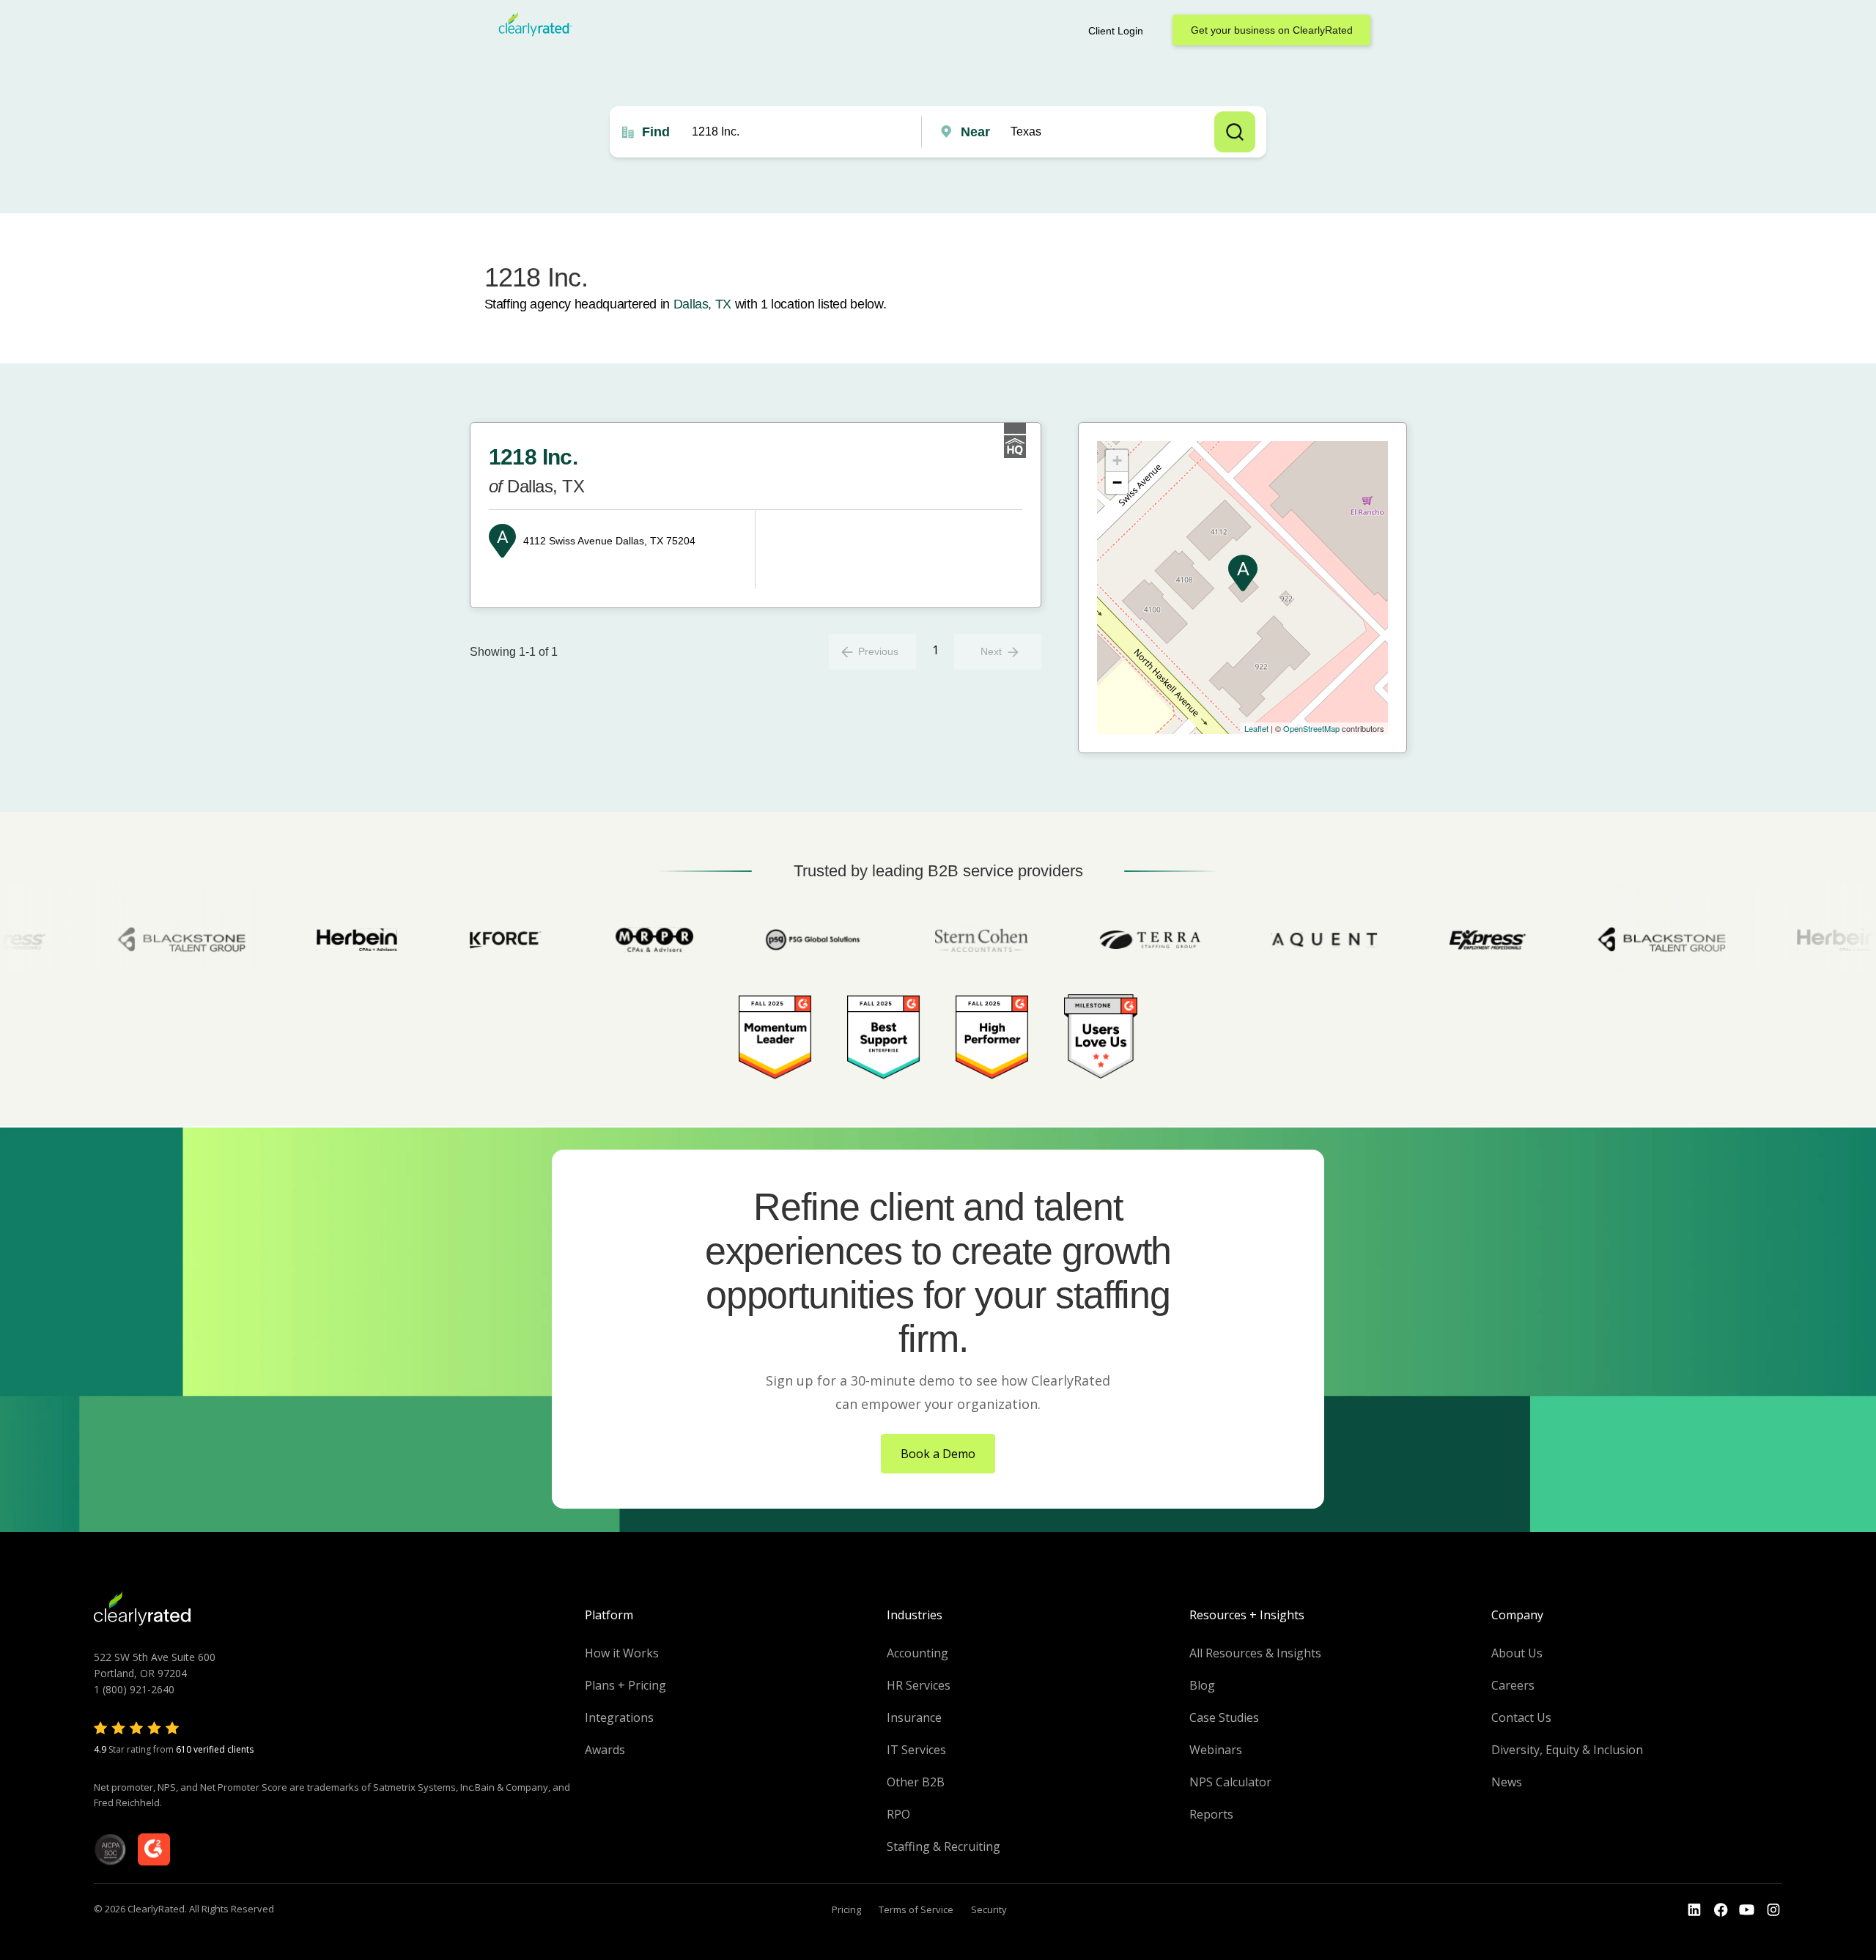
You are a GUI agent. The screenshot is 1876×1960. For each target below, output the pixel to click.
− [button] (1117, 482)
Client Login (1116, 31)
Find (656, 132)
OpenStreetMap (1311, 728)
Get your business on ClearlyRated (1272, 30)
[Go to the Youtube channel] (1747, 1910)
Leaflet (1256, 728)
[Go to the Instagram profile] (1773, 1910)
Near (975, 132)
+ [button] (1117, 461)
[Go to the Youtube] (1721, 1910)
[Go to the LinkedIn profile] (1694, 1910)
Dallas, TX (702, 304)
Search (1235, 132)
